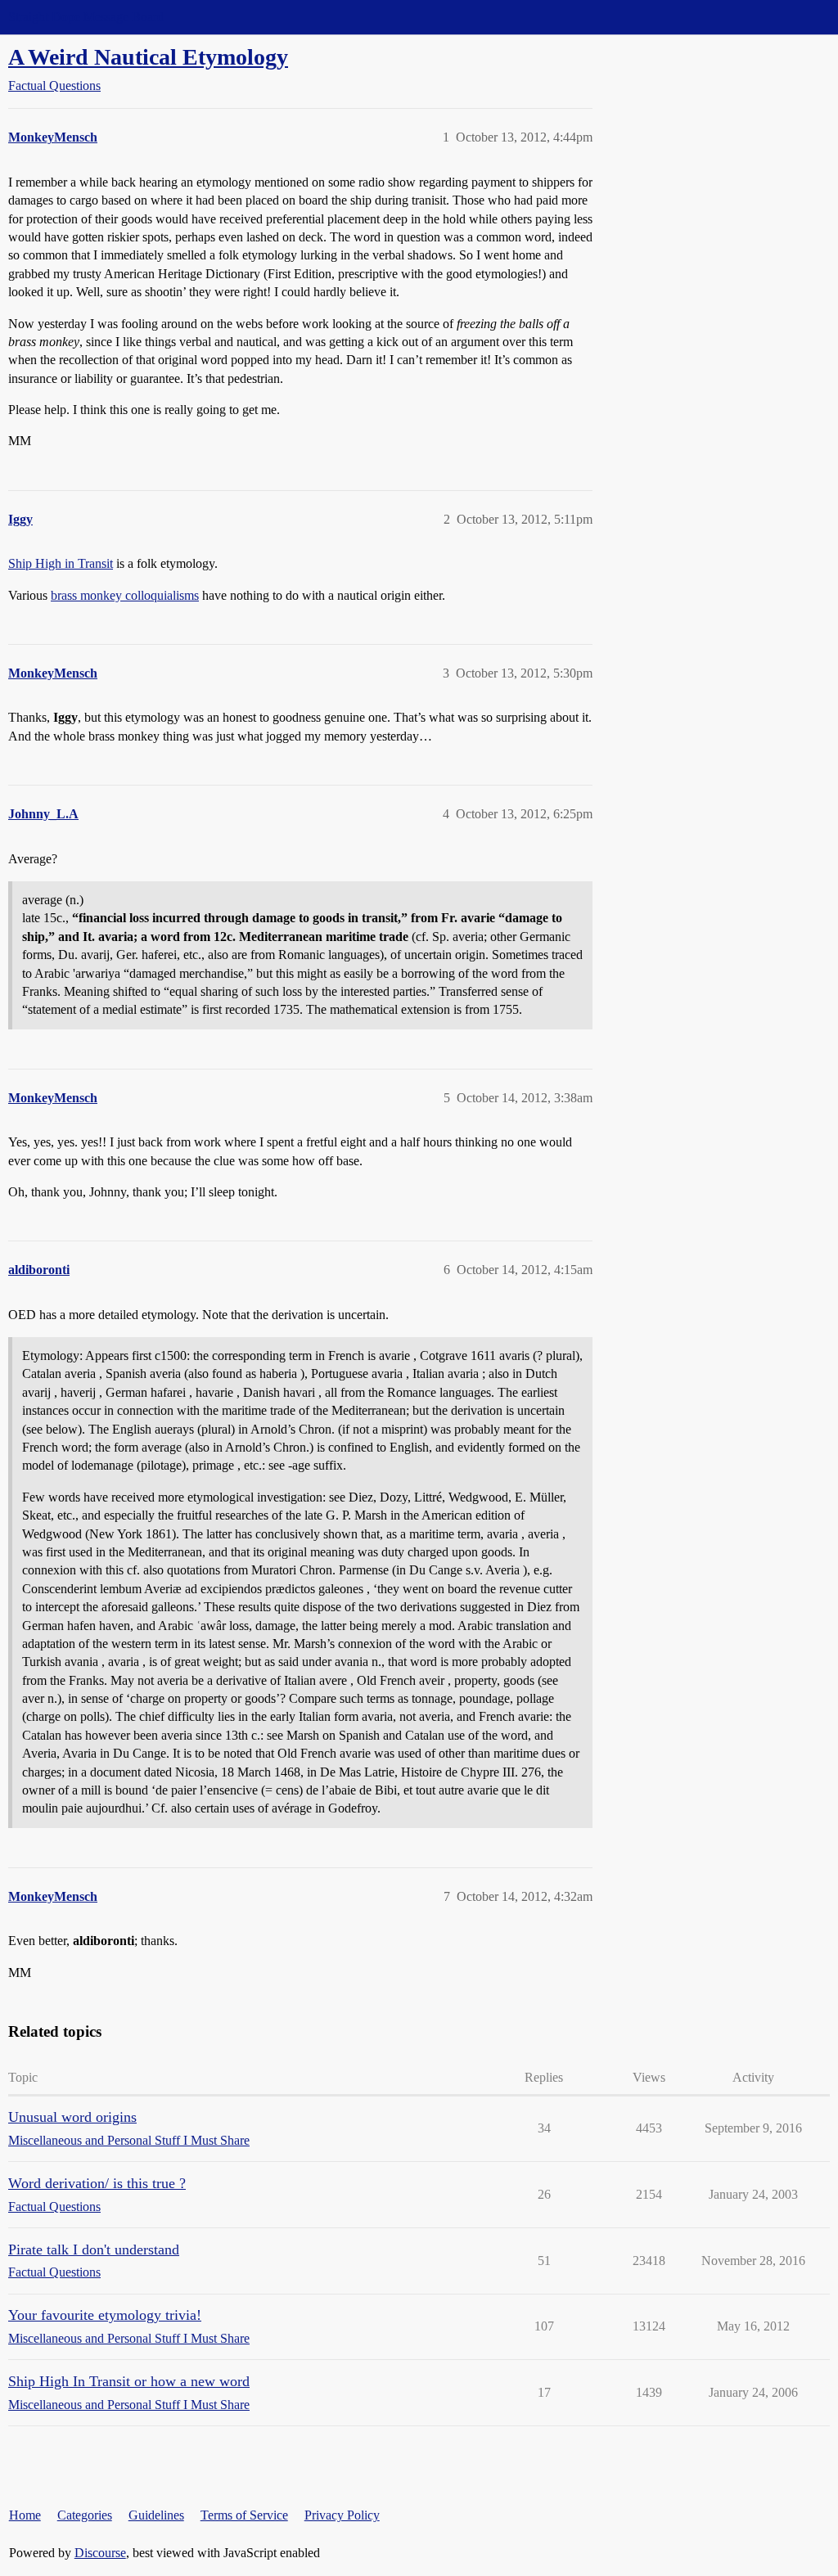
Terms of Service (244, 2515)
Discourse (100, 2553)
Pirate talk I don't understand (94, 2249)
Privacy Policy (342, 2515)
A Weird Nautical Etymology (148, 57)
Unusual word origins (72, 2117)
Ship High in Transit (61, 563)
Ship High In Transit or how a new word (129, 2381)
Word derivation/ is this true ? (97, 2183)
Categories (85, 2515)
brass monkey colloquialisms (125, 595)
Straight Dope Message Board (86, 17)
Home (25, 2515)
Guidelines (156, 2515)
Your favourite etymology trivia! (105, 2315)
